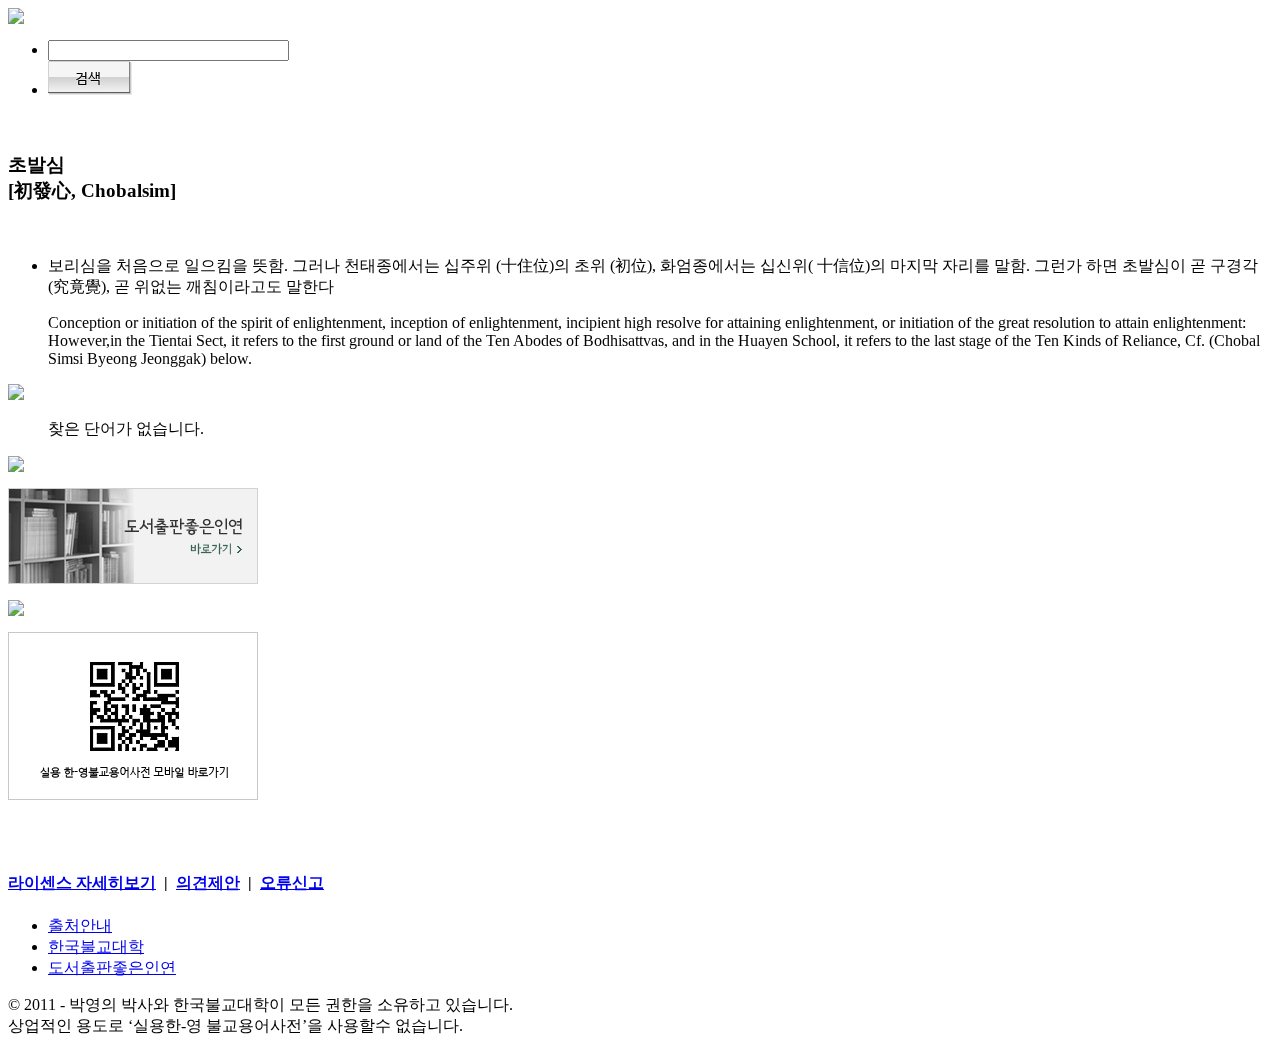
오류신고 (292, 882)
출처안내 (80, 925)
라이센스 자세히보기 (82, 882)
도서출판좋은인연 (112, 967)
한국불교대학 (96, 946)
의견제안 (208, 882)
